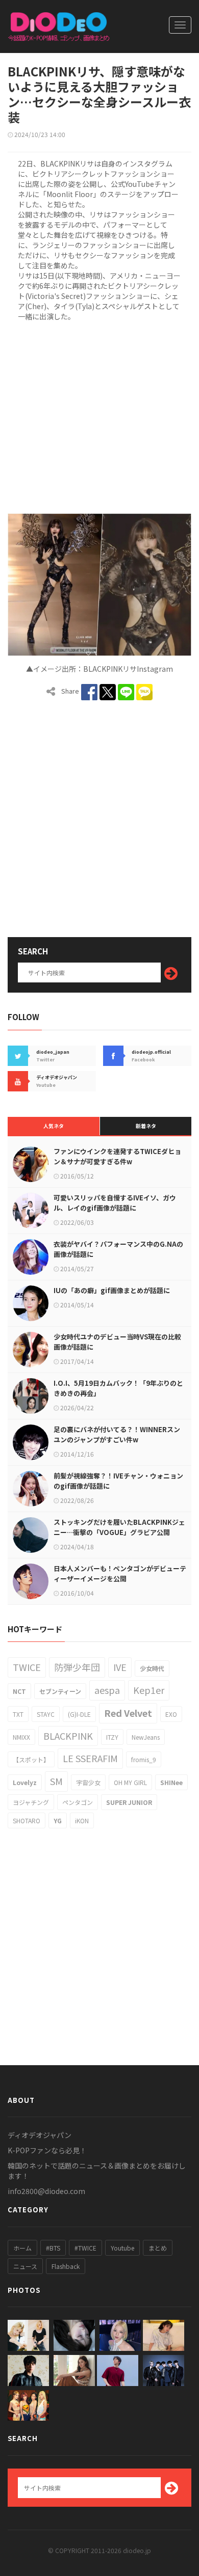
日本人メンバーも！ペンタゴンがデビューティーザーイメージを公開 (120, 1573)
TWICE (27, 1667)
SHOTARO (27, 1820)
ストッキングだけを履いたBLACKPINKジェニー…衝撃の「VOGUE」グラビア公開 (119, 1527)
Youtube (122, 2248)
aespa (107, 1690)
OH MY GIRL (130, 1782)
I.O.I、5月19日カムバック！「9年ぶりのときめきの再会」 (118, 1388)
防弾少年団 (77, 1667)
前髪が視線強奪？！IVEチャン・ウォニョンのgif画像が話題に (118, 1481)
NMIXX (21, 1737)
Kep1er (149, 1690)
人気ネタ (54, 1126)
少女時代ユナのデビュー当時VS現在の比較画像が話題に (117, 1342)
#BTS (53, 2248)
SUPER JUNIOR (129, 1802)
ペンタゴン (78, 1802)
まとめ (158, 2248)
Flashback (66, 2266)
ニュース (25, 2266)
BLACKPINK (68, 1736)
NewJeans (146, 1737)
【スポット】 (31, 1759)
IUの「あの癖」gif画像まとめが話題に (112, 1290)
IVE (120, 1667)
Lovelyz (25, 1782)
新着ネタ (146, 1126)
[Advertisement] (99, 416)
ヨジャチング (31, 1802)
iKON (82, 1820)
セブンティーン (60, 1691)
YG (58, 1820)
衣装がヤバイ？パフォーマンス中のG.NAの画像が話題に (118, 1249)
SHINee (171, 1782)
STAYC (46, 1714)
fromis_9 (144, 1759)
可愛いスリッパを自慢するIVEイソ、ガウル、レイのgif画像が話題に (115, 1203)
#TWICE (85, 2248)
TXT (18, 1714)
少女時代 (152, 1668)
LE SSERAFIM (90, 1758)
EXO (171, 1714)
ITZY (112, 1737)
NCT (19, 1691)
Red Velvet (128, 1713)
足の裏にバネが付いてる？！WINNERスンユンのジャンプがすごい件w (117, 1434)
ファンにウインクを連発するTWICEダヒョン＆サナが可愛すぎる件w (117, 1156)
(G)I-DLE (79, 1714)
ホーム (22, 2248)
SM (56, 1781)
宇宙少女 (88, 1782)
